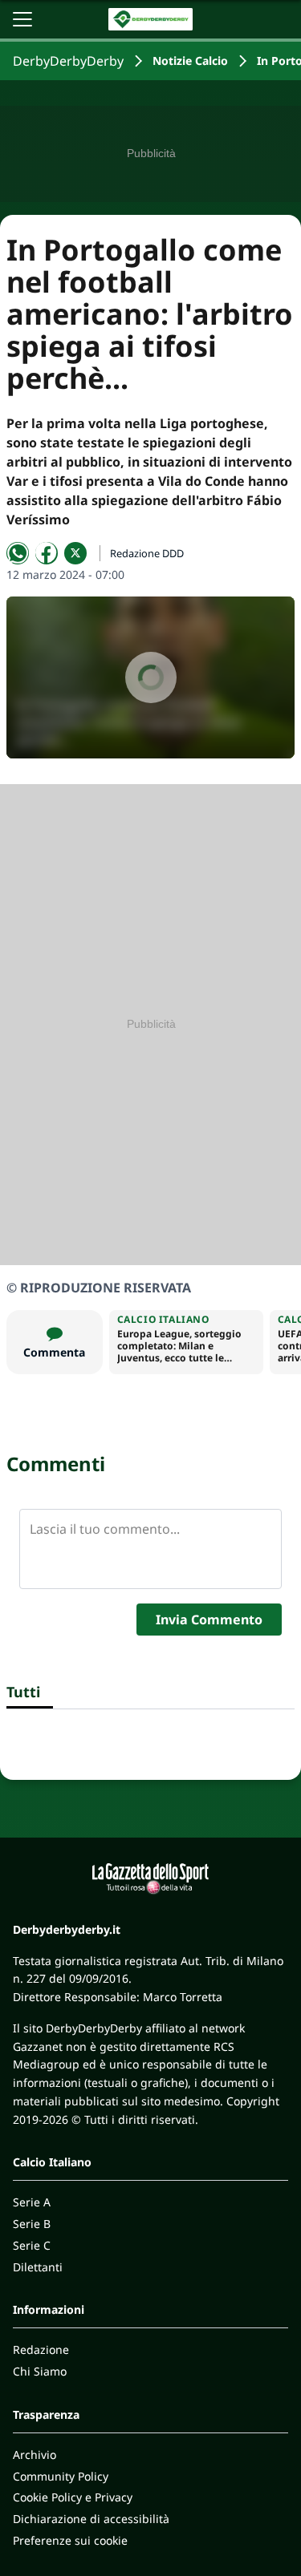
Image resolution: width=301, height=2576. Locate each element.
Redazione (41, 2350)
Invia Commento (209, 1620)
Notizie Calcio (190, 61)
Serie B (32, 2224)
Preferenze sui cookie (70, 2540)
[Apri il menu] (22, 19)
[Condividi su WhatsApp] (18, 553)
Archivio (35, 2455)
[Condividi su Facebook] (47, 553)
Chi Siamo (40, 2371)
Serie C (32, 2245)
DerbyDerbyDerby (68, 61)
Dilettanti (38, 2267)
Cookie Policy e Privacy (73, 2497)
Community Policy (61, 2476)
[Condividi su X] (75, 553)
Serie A (32, 2202)
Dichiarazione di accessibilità (91, 2519)
